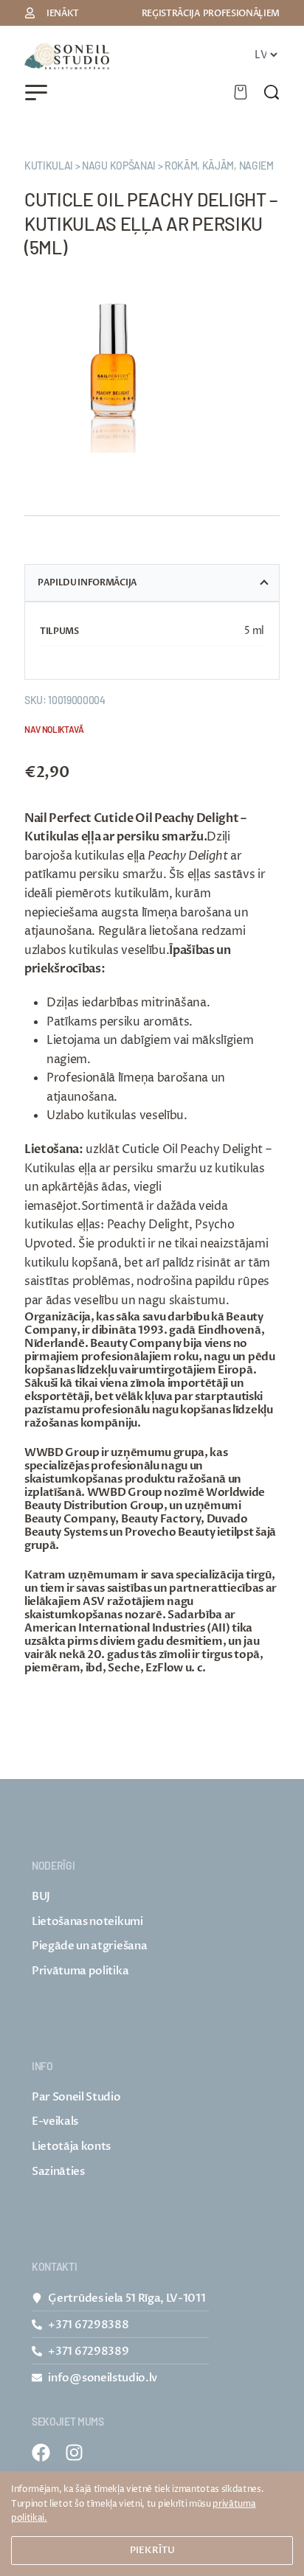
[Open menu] (36, 93)
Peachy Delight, (150, 1225)
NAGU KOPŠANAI (119, 166)
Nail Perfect (58, 818)
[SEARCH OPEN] (272, 92)
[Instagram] (74, 2453)
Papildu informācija (87, 582)
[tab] (152, 583)
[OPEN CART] (241, 92)
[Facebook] (41, 2453)
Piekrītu (152, 2550)
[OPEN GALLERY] (114, 363)
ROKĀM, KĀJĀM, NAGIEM (219, 166)
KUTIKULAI (49, 166)
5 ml (254, 631)
